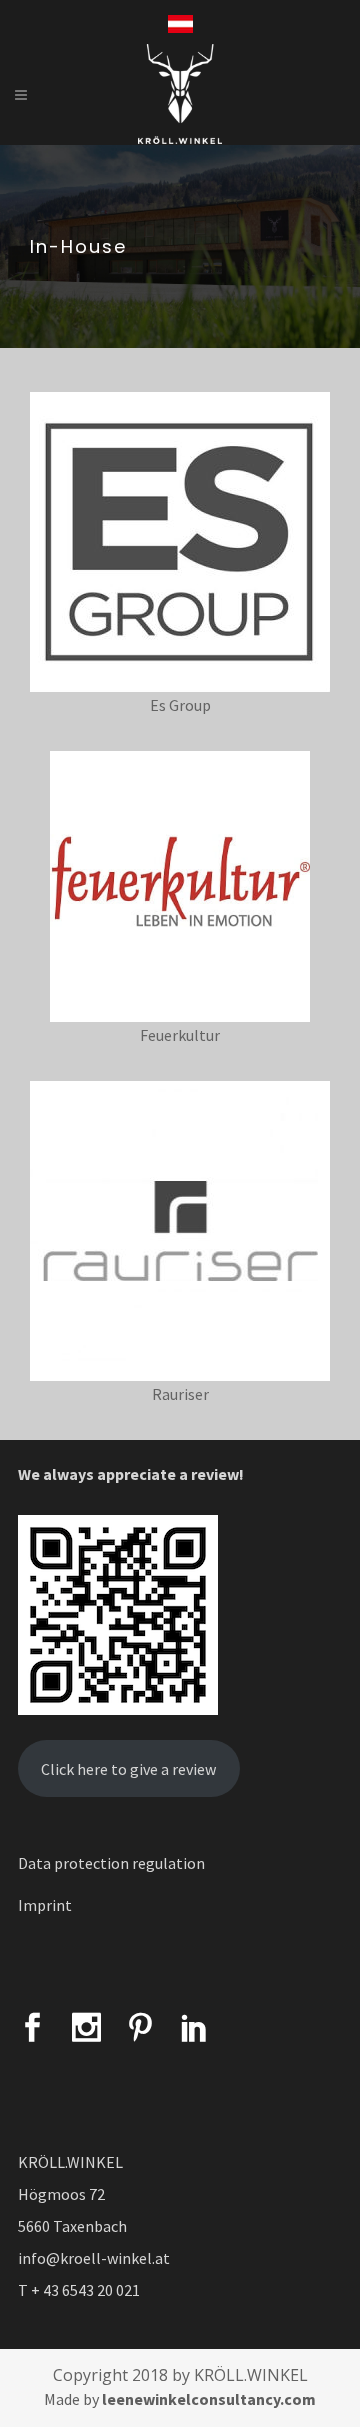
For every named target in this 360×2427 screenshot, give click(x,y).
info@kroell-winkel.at (94, 2258)
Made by (180, 2399)
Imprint (45, 1905)
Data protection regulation (111, 1863)
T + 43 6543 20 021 (79, 2290)
